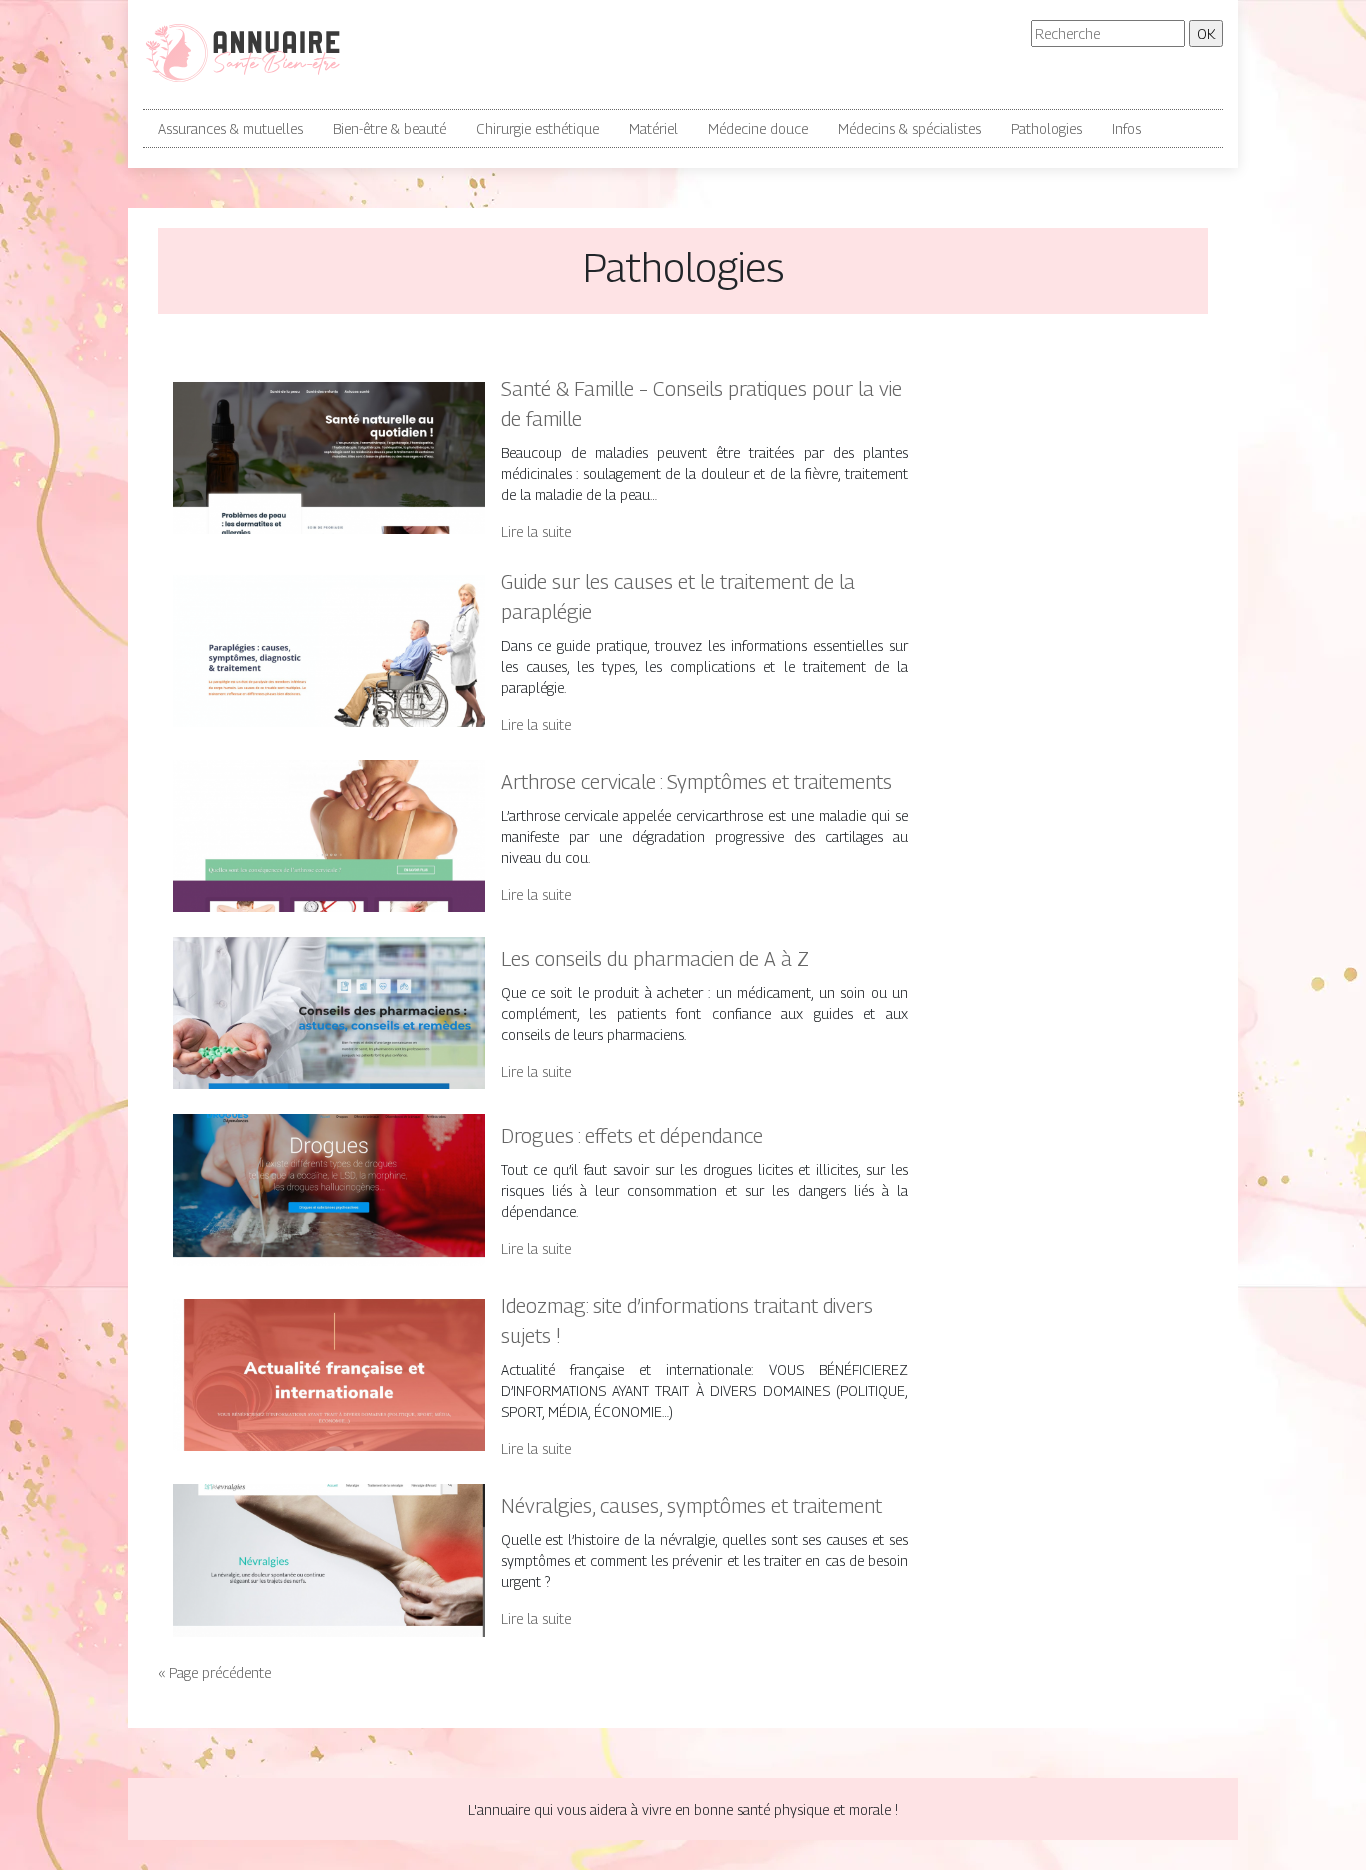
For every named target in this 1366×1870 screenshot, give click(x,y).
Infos (1126, 128)
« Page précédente (214, 1672)
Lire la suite (536, 531)
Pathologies (1046, 128)
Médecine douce (758, 128)
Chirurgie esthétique (537, 128)
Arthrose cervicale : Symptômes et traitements (696, 782)
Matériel (653, 128)
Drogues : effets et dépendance (632, 1136)
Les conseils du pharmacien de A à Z (655, 959)
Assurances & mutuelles (230, 128)
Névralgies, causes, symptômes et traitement (691, 1506)
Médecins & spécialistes (909, 128)
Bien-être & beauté (389, 128)
